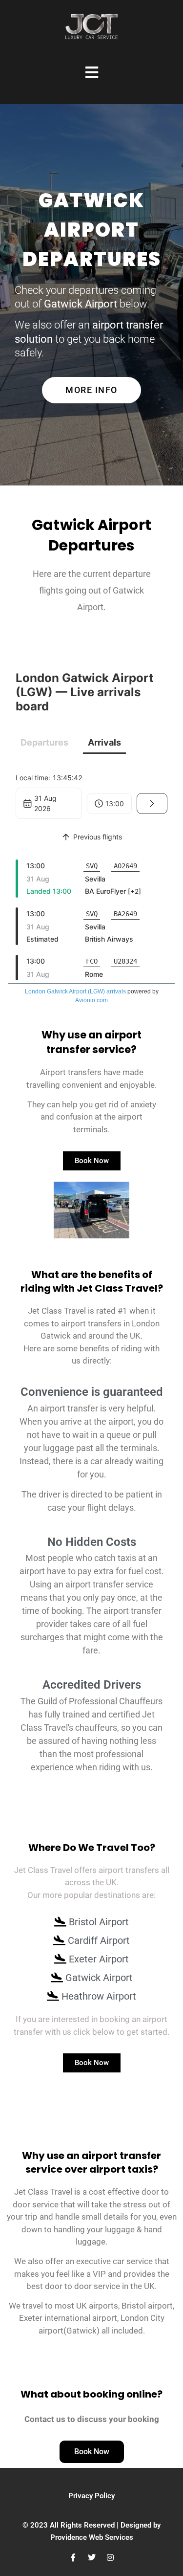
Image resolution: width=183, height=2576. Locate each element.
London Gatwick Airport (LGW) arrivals (75, 991)
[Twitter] (92, 2557)
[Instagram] (110, 2557)
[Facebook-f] (73, 2557)
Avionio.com (91, 1000)
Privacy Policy (91, 2496)
